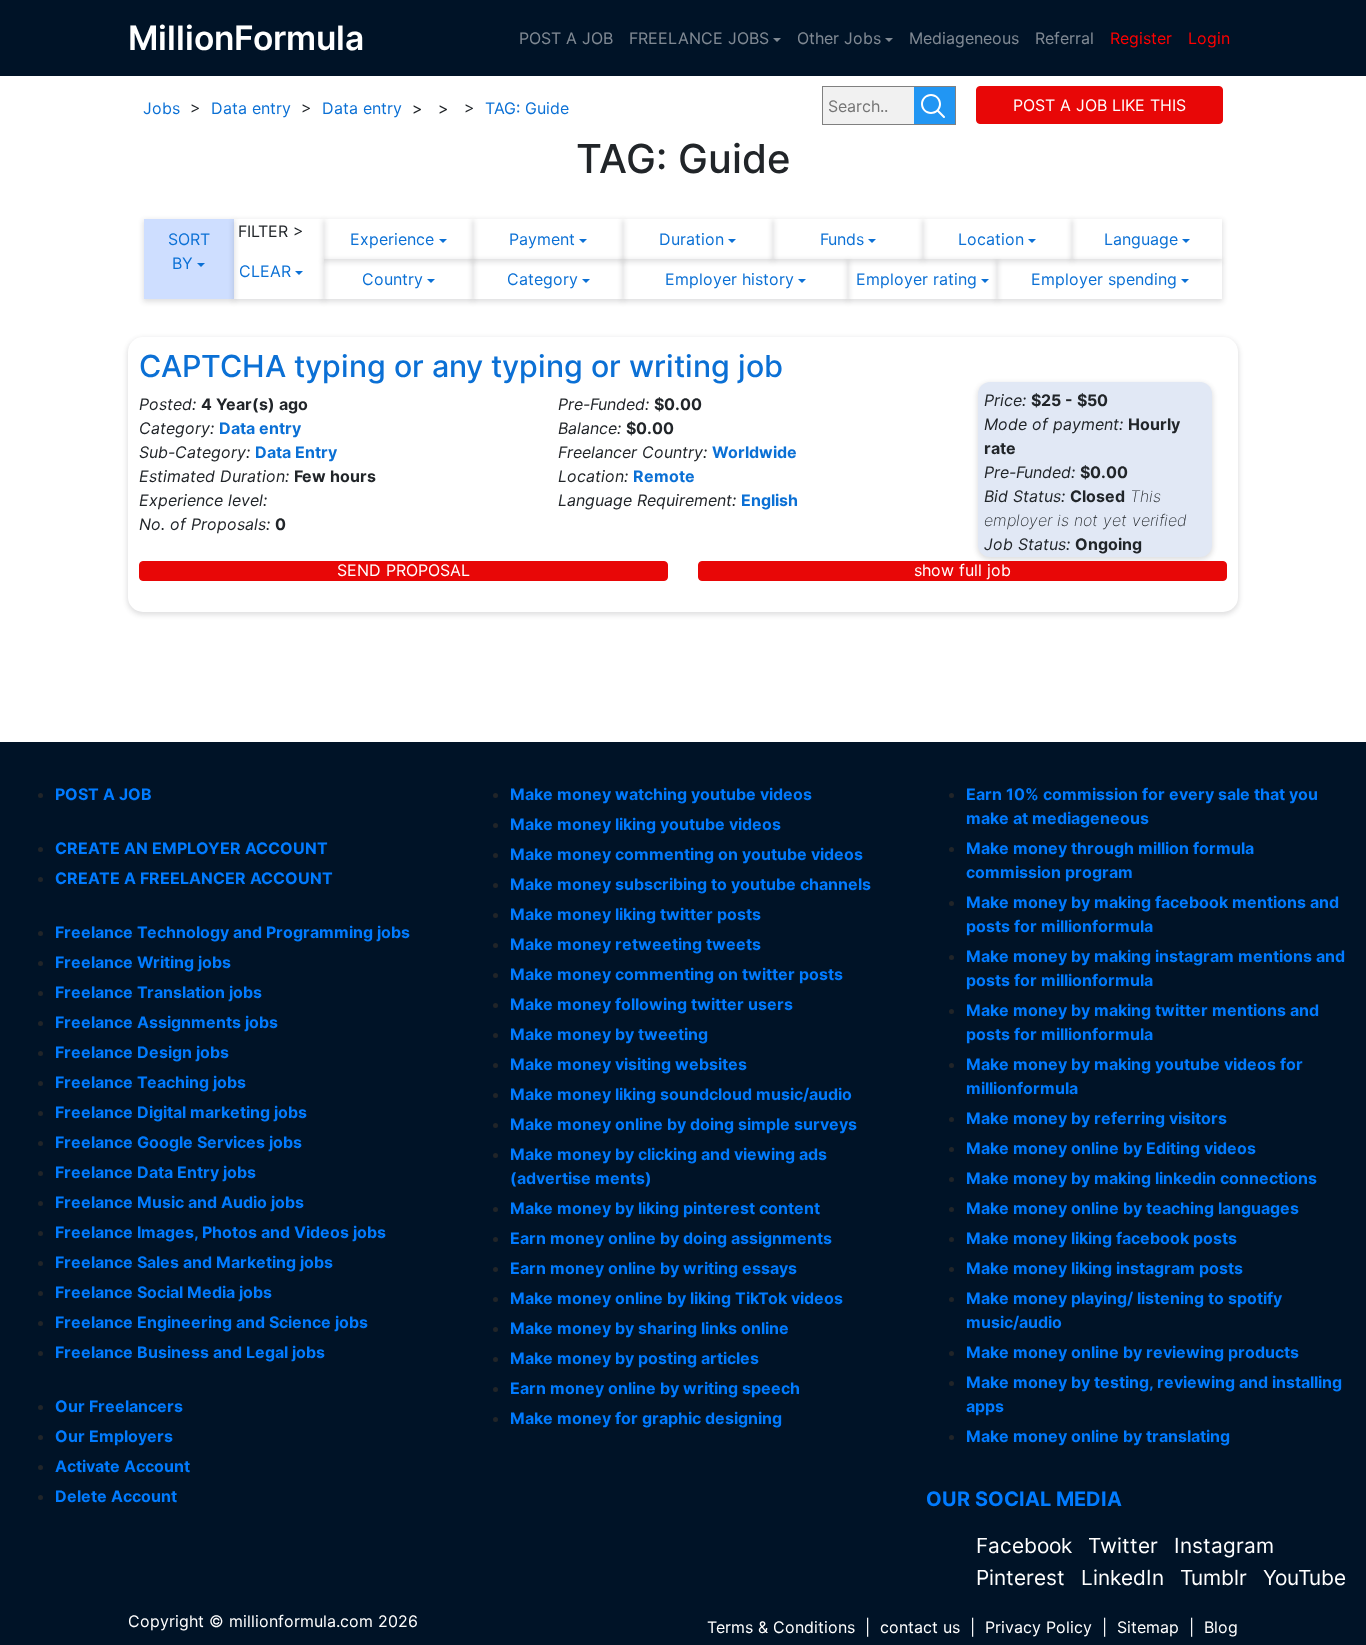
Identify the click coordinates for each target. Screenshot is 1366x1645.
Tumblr (1216, 1577)
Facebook (1027, 1545)
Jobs (161, 108)
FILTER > (271, 231)
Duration (691, 239)
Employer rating (916, 279)
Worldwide (754, 452)
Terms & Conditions (781, 1627)
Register (1141, 38)
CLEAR (265, 271)
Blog (1221, 1627)
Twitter (1126, 1545)
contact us (920, 1627)
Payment (542, 239)
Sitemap (1148, 1627)
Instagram (1224, 1545)
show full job (962, 570)
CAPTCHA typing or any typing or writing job (461, 366)
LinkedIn (1125, 1577)
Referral (1064, 38)
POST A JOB (566, 38)
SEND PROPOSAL (403, 570)
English (769, 500)
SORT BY (189, 251)
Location (991, 239)
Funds (842, 239)
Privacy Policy (1038, 1627)
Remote (664, 476)
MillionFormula (246, 37)
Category (542, 279)
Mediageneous (964, 38)
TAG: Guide (527, 108)
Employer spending (1104, 279)
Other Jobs (839, 38)
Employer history (729, 279)
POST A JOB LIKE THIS (1099, 105)
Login (1209, 38)
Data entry (251, 108)
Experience (392, 239)
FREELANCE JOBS (699, 38)
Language (1141, 239)
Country (392, 279)
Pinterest (1023, 1577)
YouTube (1304, 1577)
